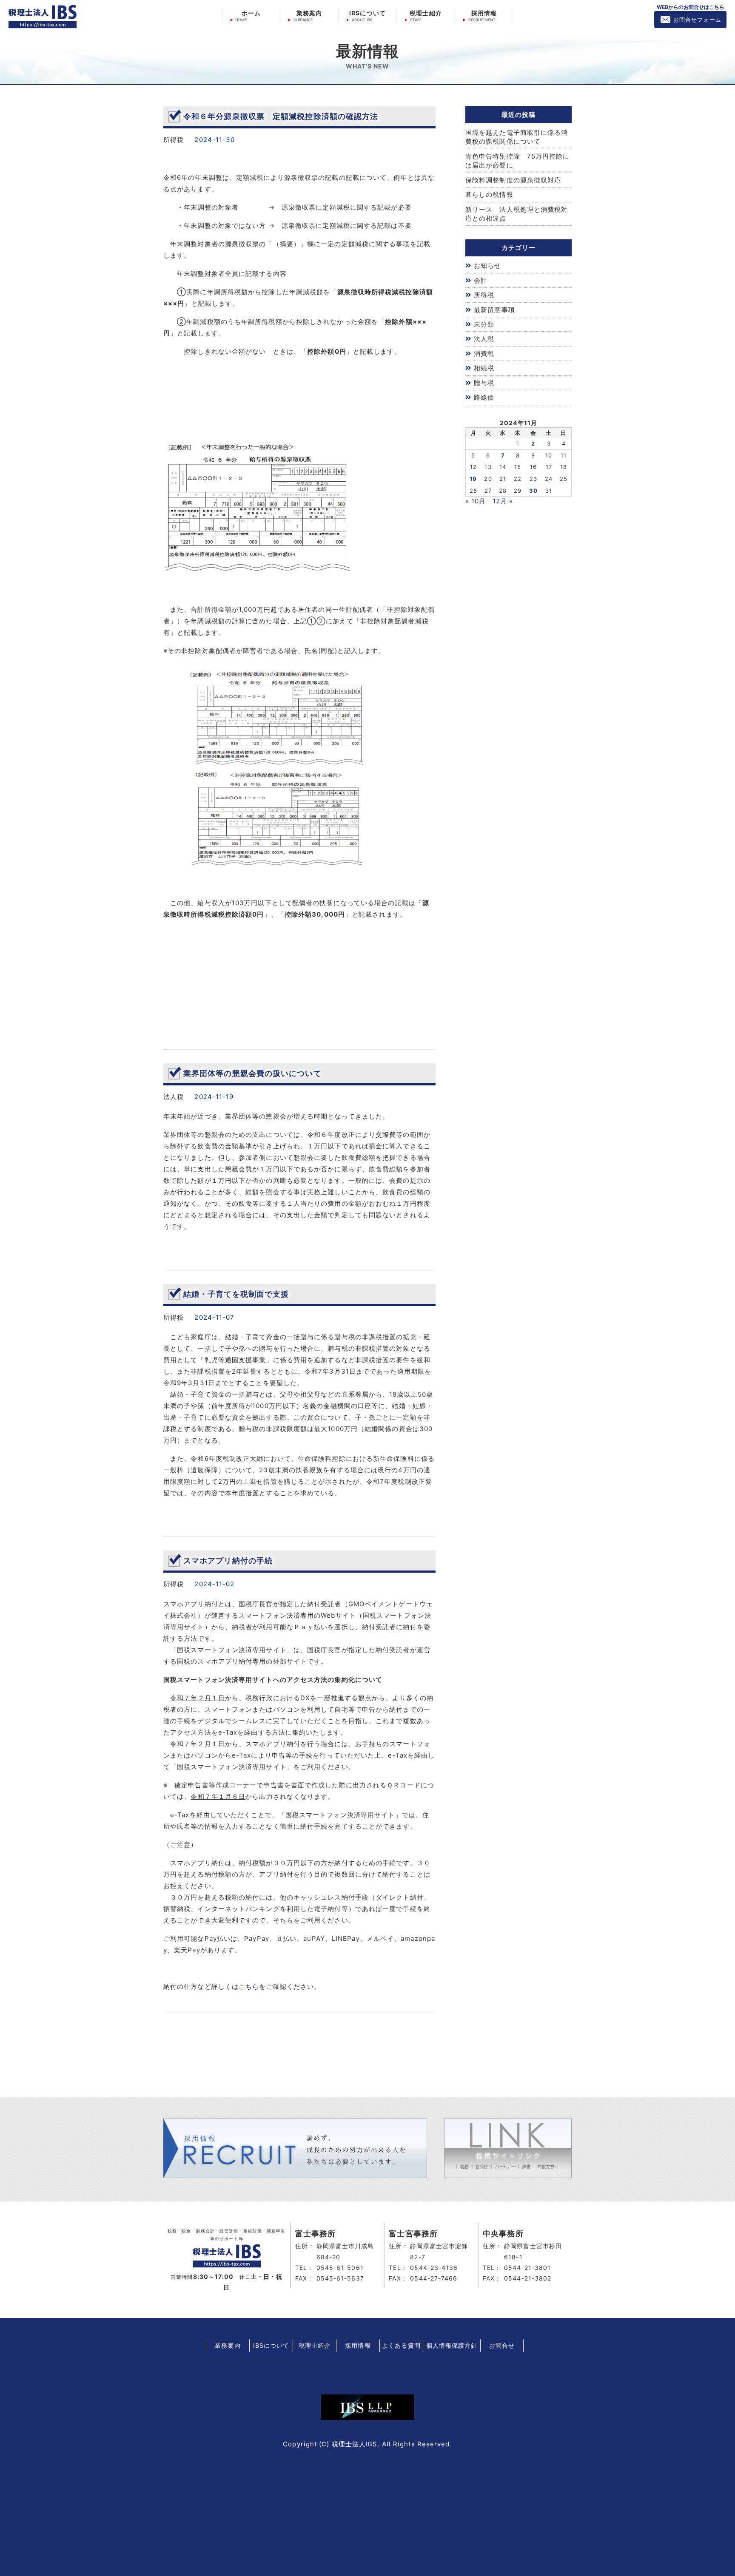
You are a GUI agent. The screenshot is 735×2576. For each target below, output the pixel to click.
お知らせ (487, 266)
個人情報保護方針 (452, 2345)
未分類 (484, 324)
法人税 (484, 339)
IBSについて (367, 13)
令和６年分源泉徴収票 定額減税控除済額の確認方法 (281, 116)
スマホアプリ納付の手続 (228, 1561)
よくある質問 (401, 2345)
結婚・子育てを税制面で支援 (236, 1294)
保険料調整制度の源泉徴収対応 (513, 180)
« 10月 (476, 501)
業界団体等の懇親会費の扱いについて (252, 1073)
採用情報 (484, 13)
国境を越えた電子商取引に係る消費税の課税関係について (517, 137)
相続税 (484, 368)
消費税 (484, 354)
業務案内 (309, 13)
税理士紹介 (426, 13)
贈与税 (484, 383)
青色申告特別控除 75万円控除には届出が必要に (518, 161)
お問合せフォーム (697, 20)
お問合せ (502, 2345)
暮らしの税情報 (489, 195)
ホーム (251, 13)
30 (533, 491)
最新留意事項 (494, 310)
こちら (249, 1987)
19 (473, 479)
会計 (481, 280)
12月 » (503, 501)
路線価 (484, 397)
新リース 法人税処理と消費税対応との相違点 (517, 214)
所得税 (484, 295)
